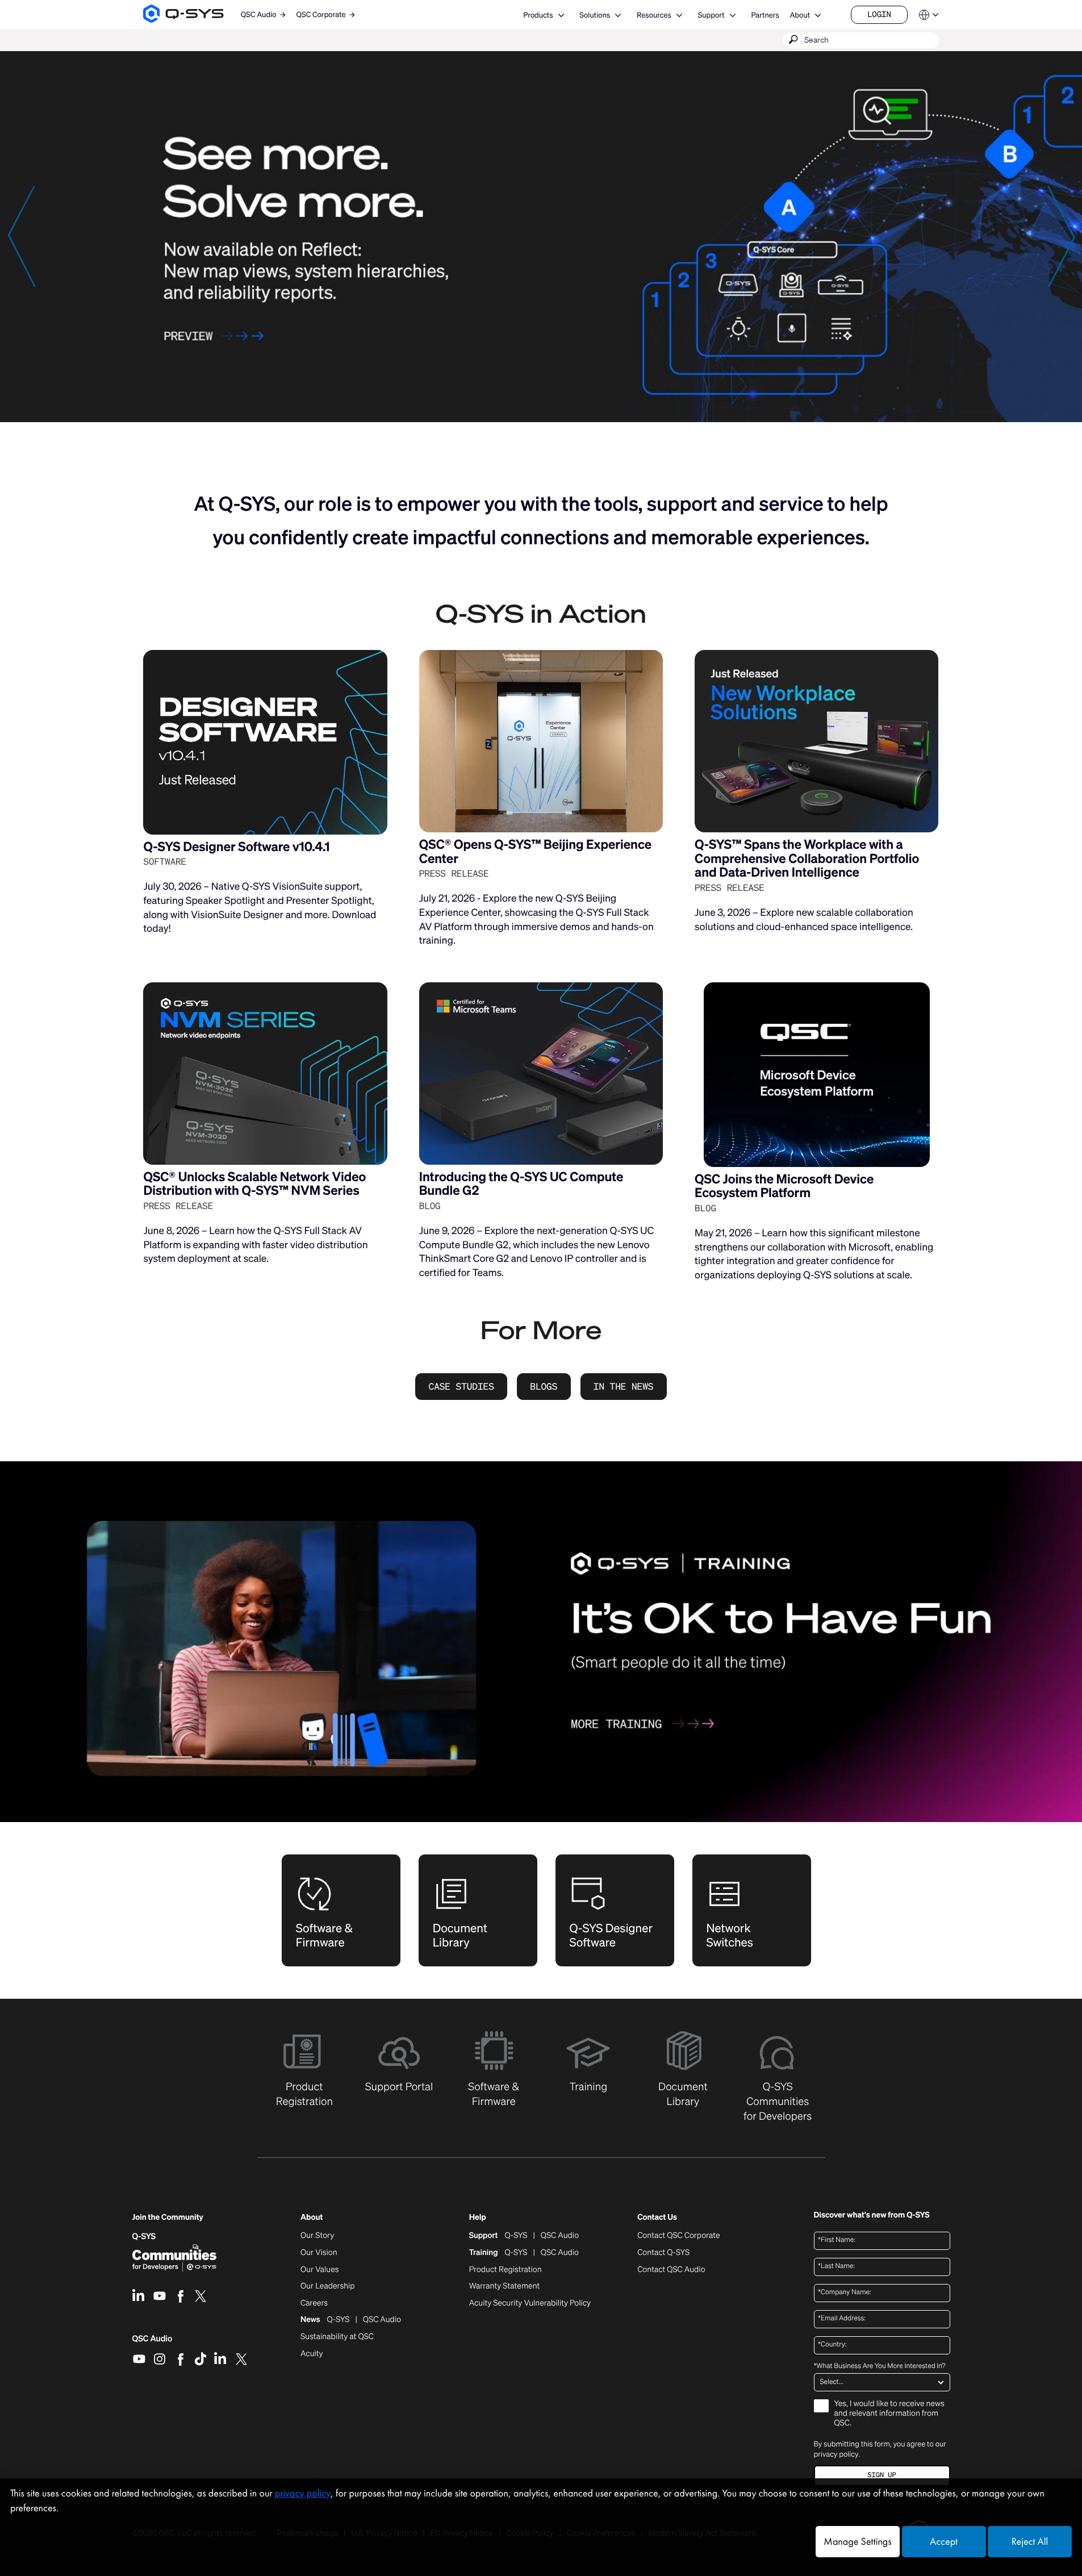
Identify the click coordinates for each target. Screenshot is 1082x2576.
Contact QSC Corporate (678, 2236)
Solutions (595, 15)
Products (538, 15)
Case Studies (461, 1386)
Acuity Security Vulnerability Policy (530, 2303)
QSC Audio (153, 2342)
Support (711, 15)
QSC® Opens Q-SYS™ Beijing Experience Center (535, 852)
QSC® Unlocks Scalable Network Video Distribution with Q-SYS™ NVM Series (254, 1184)
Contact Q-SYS (663, 2252)
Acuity (312, 2354)
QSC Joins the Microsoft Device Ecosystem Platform (784, 1186)
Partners (765, 15)
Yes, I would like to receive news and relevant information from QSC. (889, 2414)
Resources (654, 15)
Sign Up (882, 2475)
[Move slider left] (21, 236)
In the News (624, 1386)
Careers (314, 2303)
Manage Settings (857, 2542)
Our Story (317, 2236)
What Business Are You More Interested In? (880, 2366)
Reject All (1030, 2542)
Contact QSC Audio (671, 2270)
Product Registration (506, 2270)
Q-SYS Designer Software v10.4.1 (236, 847)
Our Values (319, 2270)
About (800, 15)
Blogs (544, 1386)
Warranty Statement (505, 2286)
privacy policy (836, 2454)
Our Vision (319, 2253)
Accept (944, 2542)
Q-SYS (144, 2237)
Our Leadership (328, 2286)
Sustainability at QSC (337, 2337)
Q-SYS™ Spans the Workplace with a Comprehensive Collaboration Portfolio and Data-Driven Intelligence (807, 858)
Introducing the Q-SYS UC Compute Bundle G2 (521, 1184)
